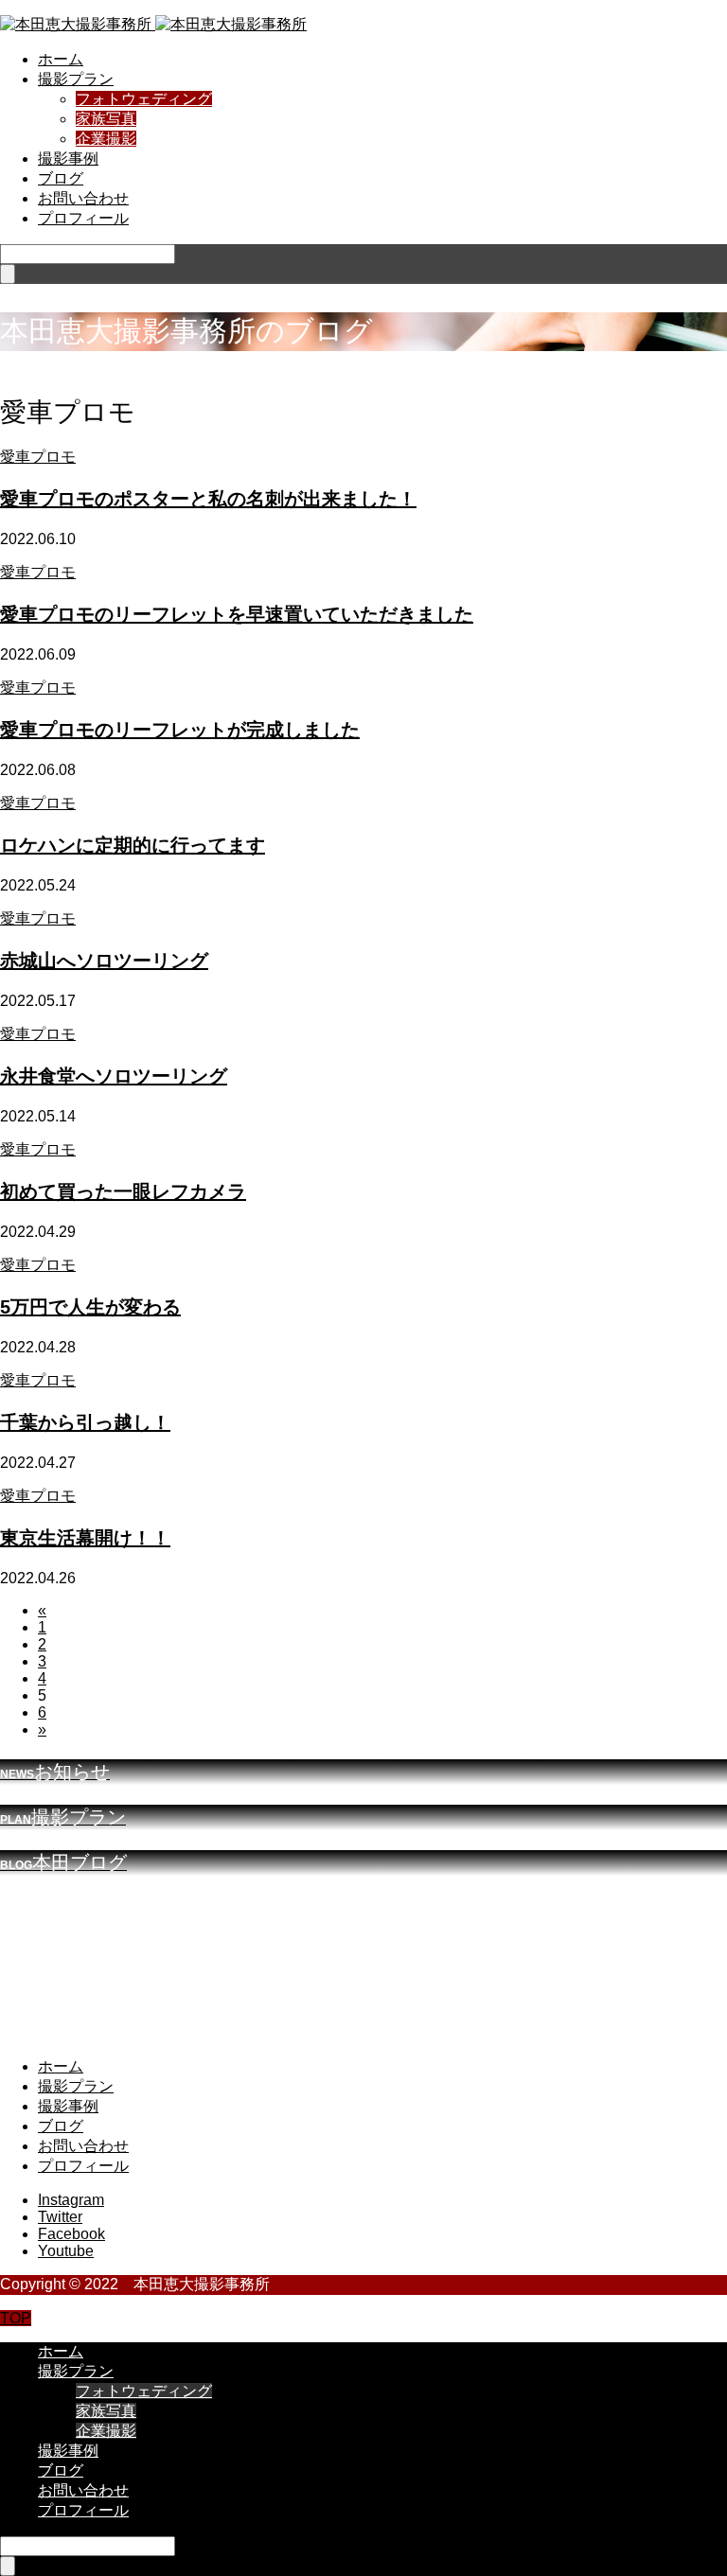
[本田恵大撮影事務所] (153, 24)
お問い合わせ (83, 198)
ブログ (61, 178)
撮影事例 (68, 159)
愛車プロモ (38, 457)
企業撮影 (106, 139)
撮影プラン (76, 79)
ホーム (61, 59)
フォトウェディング (144, 99)
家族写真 (106, 119)
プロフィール (83, 218)
